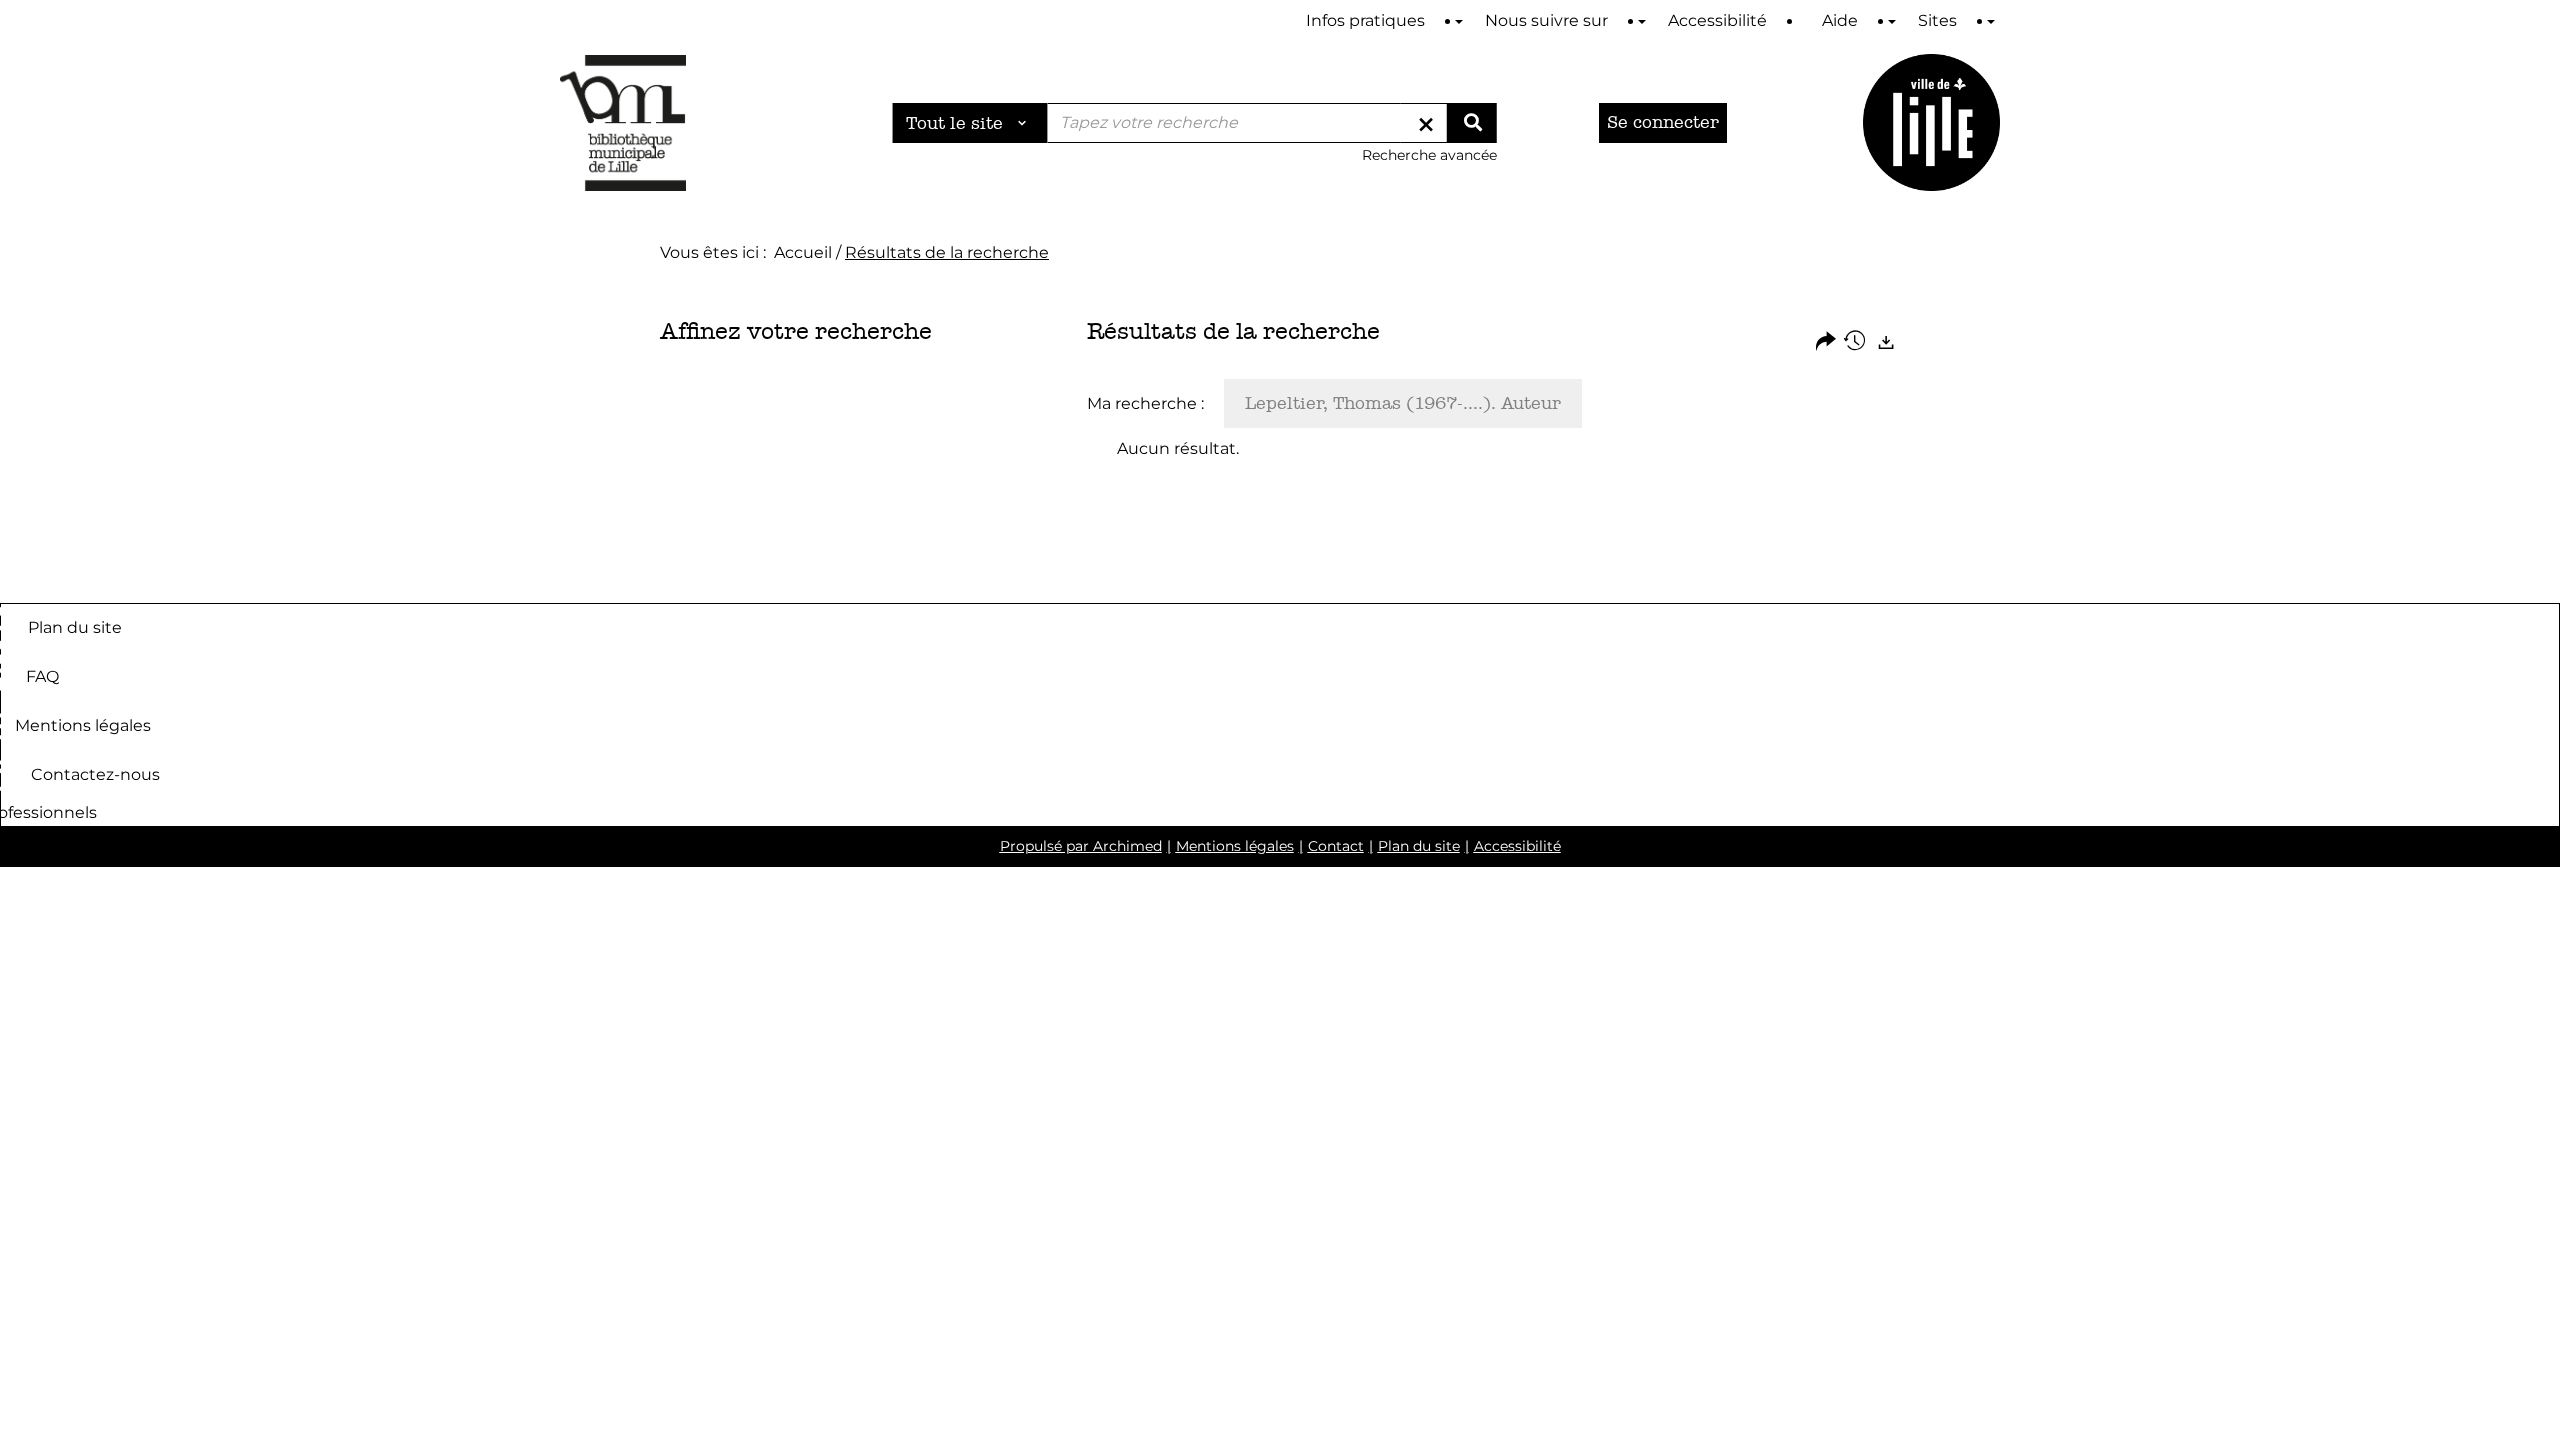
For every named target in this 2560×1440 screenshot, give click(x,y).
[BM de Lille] (1931, 122)
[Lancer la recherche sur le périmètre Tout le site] (1472, 123)
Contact (1336, 846)
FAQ (42, 675)
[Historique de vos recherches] (1856, 342)
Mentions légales (83, 724)
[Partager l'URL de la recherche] (1826, 342)
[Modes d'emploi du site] (1459, 21)
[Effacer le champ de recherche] (1426, 123)
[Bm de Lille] (623, 122)
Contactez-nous (95, 773)
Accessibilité (1517, 846)
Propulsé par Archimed (1081, 846)
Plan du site (75, 626)
